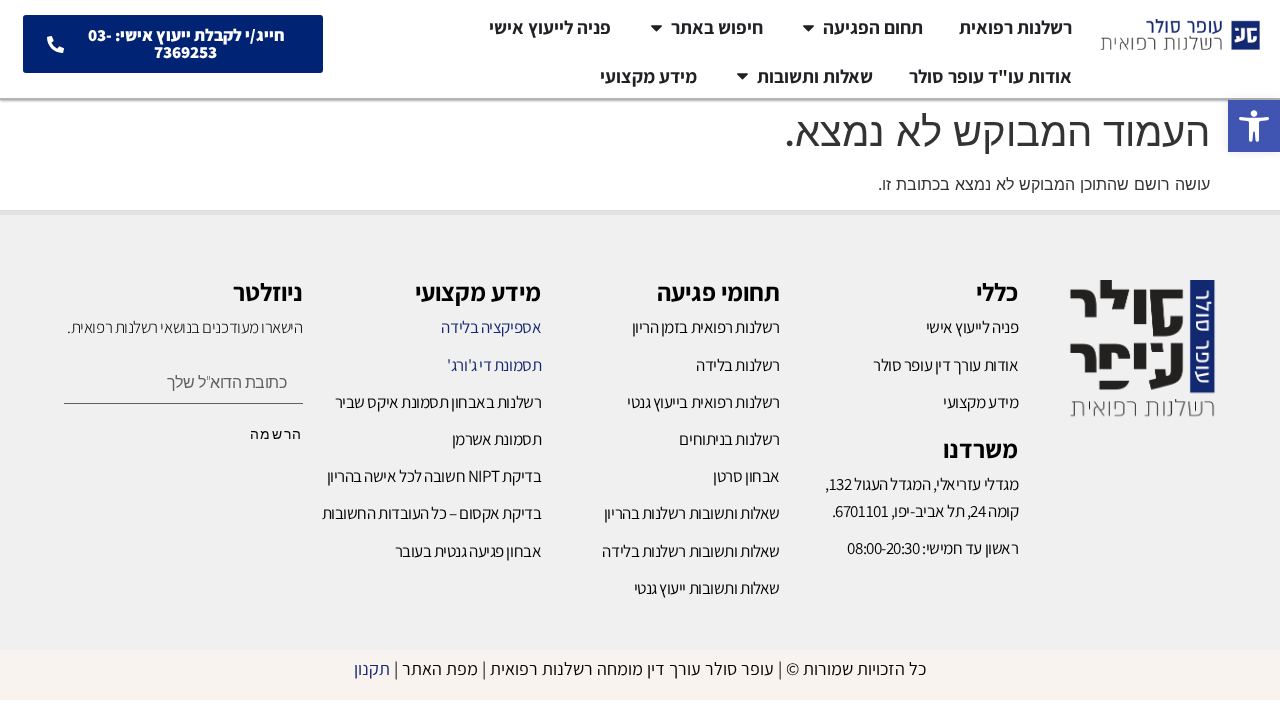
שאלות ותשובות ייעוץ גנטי (707, 588)
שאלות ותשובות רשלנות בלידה (690, 551)
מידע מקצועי (478, 291)
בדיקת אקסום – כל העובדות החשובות (432, 513)
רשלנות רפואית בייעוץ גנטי (703, 402)
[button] (1254, 126)
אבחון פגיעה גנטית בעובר (468, 551)
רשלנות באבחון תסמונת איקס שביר (438, 402)
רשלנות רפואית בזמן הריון (706, 327)
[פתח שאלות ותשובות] (742, 76)
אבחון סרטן (746, 476)
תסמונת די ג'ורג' (494, 365)
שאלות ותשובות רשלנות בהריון (692, 513)
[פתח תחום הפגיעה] (808, 27)
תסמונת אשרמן (497, 439)
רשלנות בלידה (738, 365)
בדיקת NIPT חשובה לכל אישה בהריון (434, 476)
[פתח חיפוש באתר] (656, 27)
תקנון (372, 668)
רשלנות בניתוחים (729, 439)
